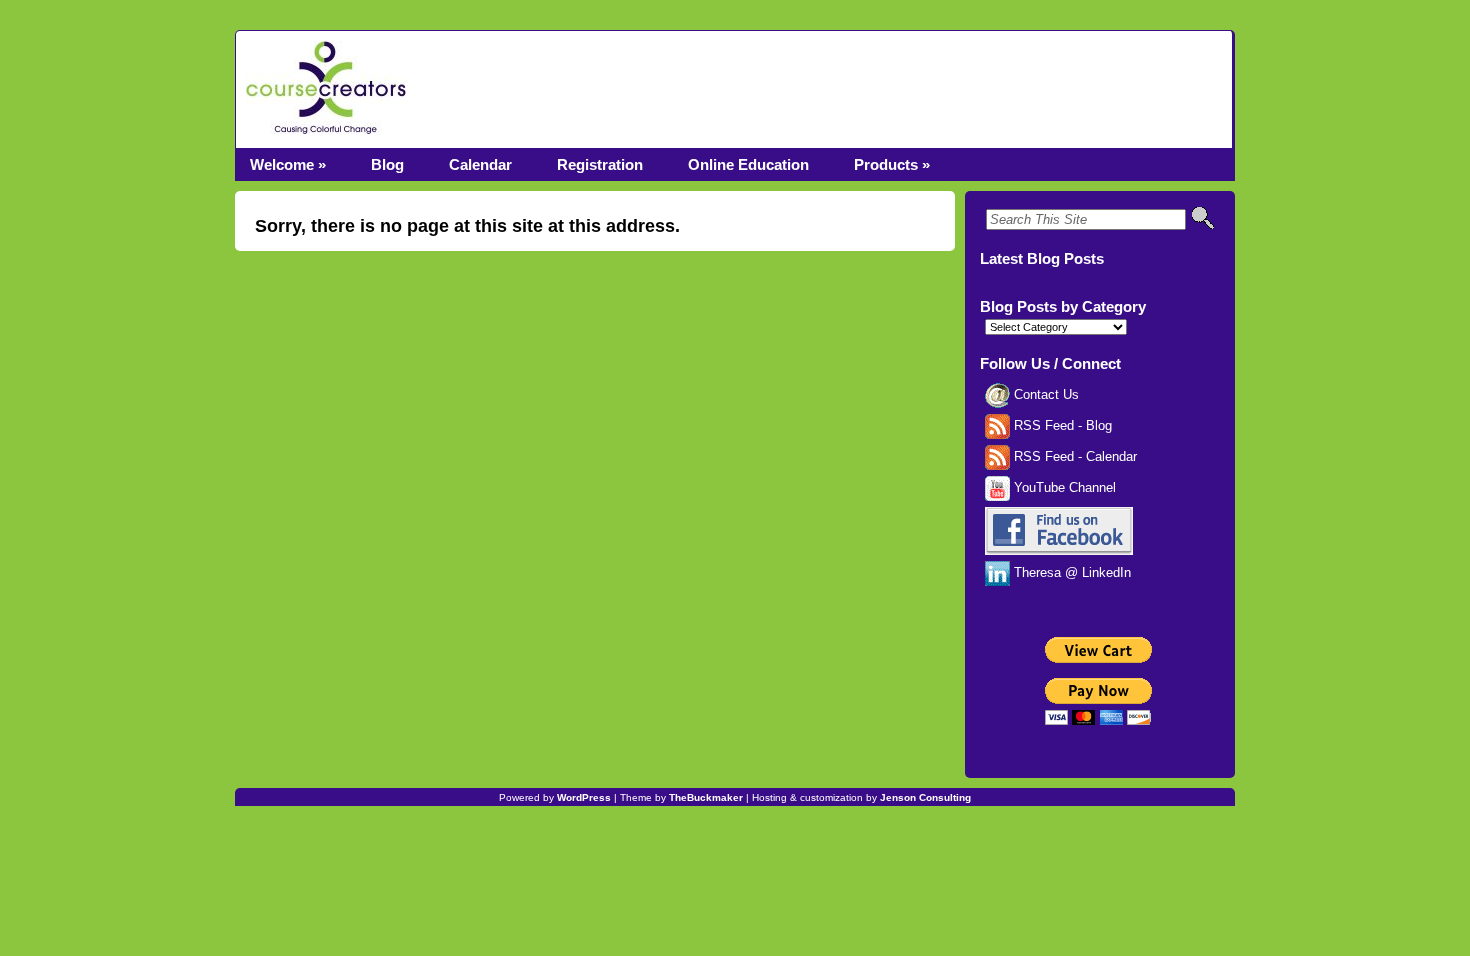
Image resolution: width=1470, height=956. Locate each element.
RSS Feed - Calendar (1073, 457)
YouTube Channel (1063, 488)
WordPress (584, 797)
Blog (387, 164)
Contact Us (1044, 395)
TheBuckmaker (706, 797)
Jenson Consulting (925, 797)
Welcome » (288, 164)
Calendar (480, 164)
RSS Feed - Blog (1061, 426)
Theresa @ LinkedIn (1070, 573)
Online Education (748, 164)
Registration (600, 164)
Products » (892, 164)
